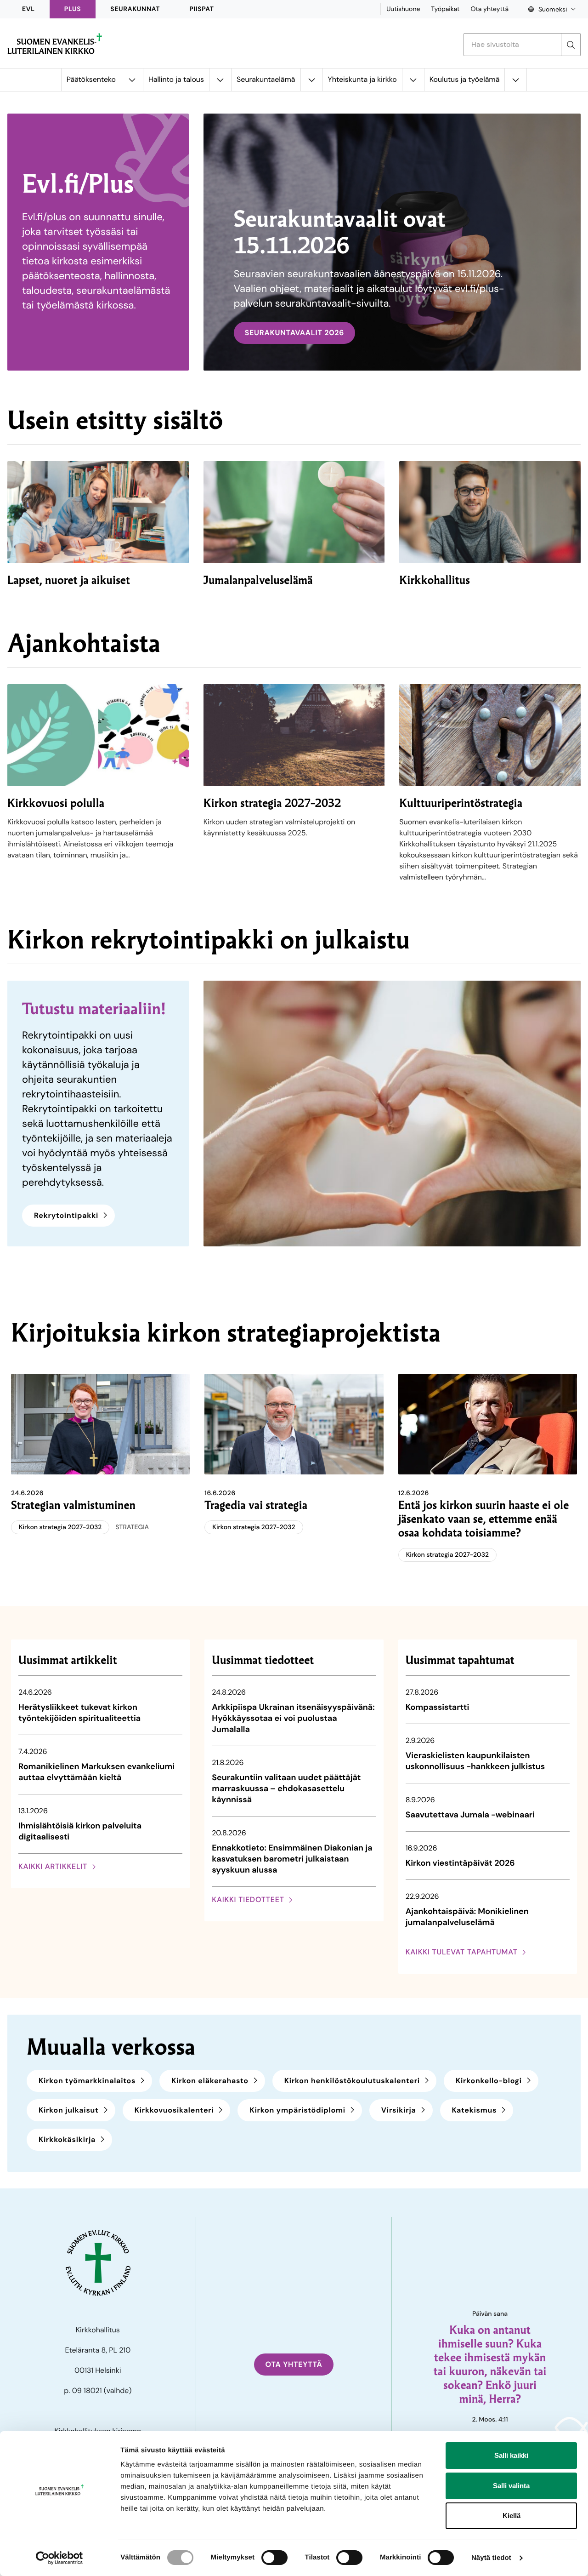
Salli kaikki (511, 2455)
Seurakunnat (135, 9)
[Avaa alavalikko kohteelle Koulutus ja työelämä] (515, 80)
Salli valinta (511, 2486)
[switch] (274, 2558)
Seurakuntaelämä (266, 79)
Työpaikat (445, 9)
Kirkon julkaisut (69, 2110)
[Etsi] (571, 45)
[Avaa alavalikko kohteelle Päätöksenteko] (132, 80)
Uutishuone (403, 9)
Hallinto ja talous (176, 79)
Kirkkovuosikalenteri (174, 2110)
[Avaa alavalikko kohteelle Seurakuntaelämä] (311, 80)
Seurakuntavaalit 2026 (295, 333)
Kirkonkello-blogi (489, 2081)
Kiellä (512, 2516)
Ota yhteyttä (489, 9)
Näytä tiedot (491, 2558)
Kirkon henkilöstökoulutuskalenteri (352, 2081)
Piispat (202, 9)
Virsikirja (399, 2110)
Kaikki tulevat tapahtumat (462, 1952)
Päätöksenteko (91, 79)
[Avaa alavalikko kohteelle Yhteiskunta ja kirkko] (413, 80)
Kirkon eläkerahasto (210, 2081)
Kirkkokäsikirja (67, 2139)
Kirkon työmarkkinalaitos (87, 2081)
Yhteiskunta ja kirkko (362, 79)
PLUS (73, 9)
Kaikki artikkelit (53, 1866)
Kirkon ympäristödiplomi (297, 2110)
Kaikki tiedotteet (248, 1899)
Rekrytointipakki (66, 1215)
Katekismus (475, 2110)
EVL (28, 9)
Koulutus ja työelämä (465, 79)
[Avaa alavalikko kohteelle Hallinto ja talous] (220, 80)
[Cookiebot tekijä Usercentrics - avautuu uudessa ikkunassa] (59, 2558)
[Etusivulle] (55, 44)
